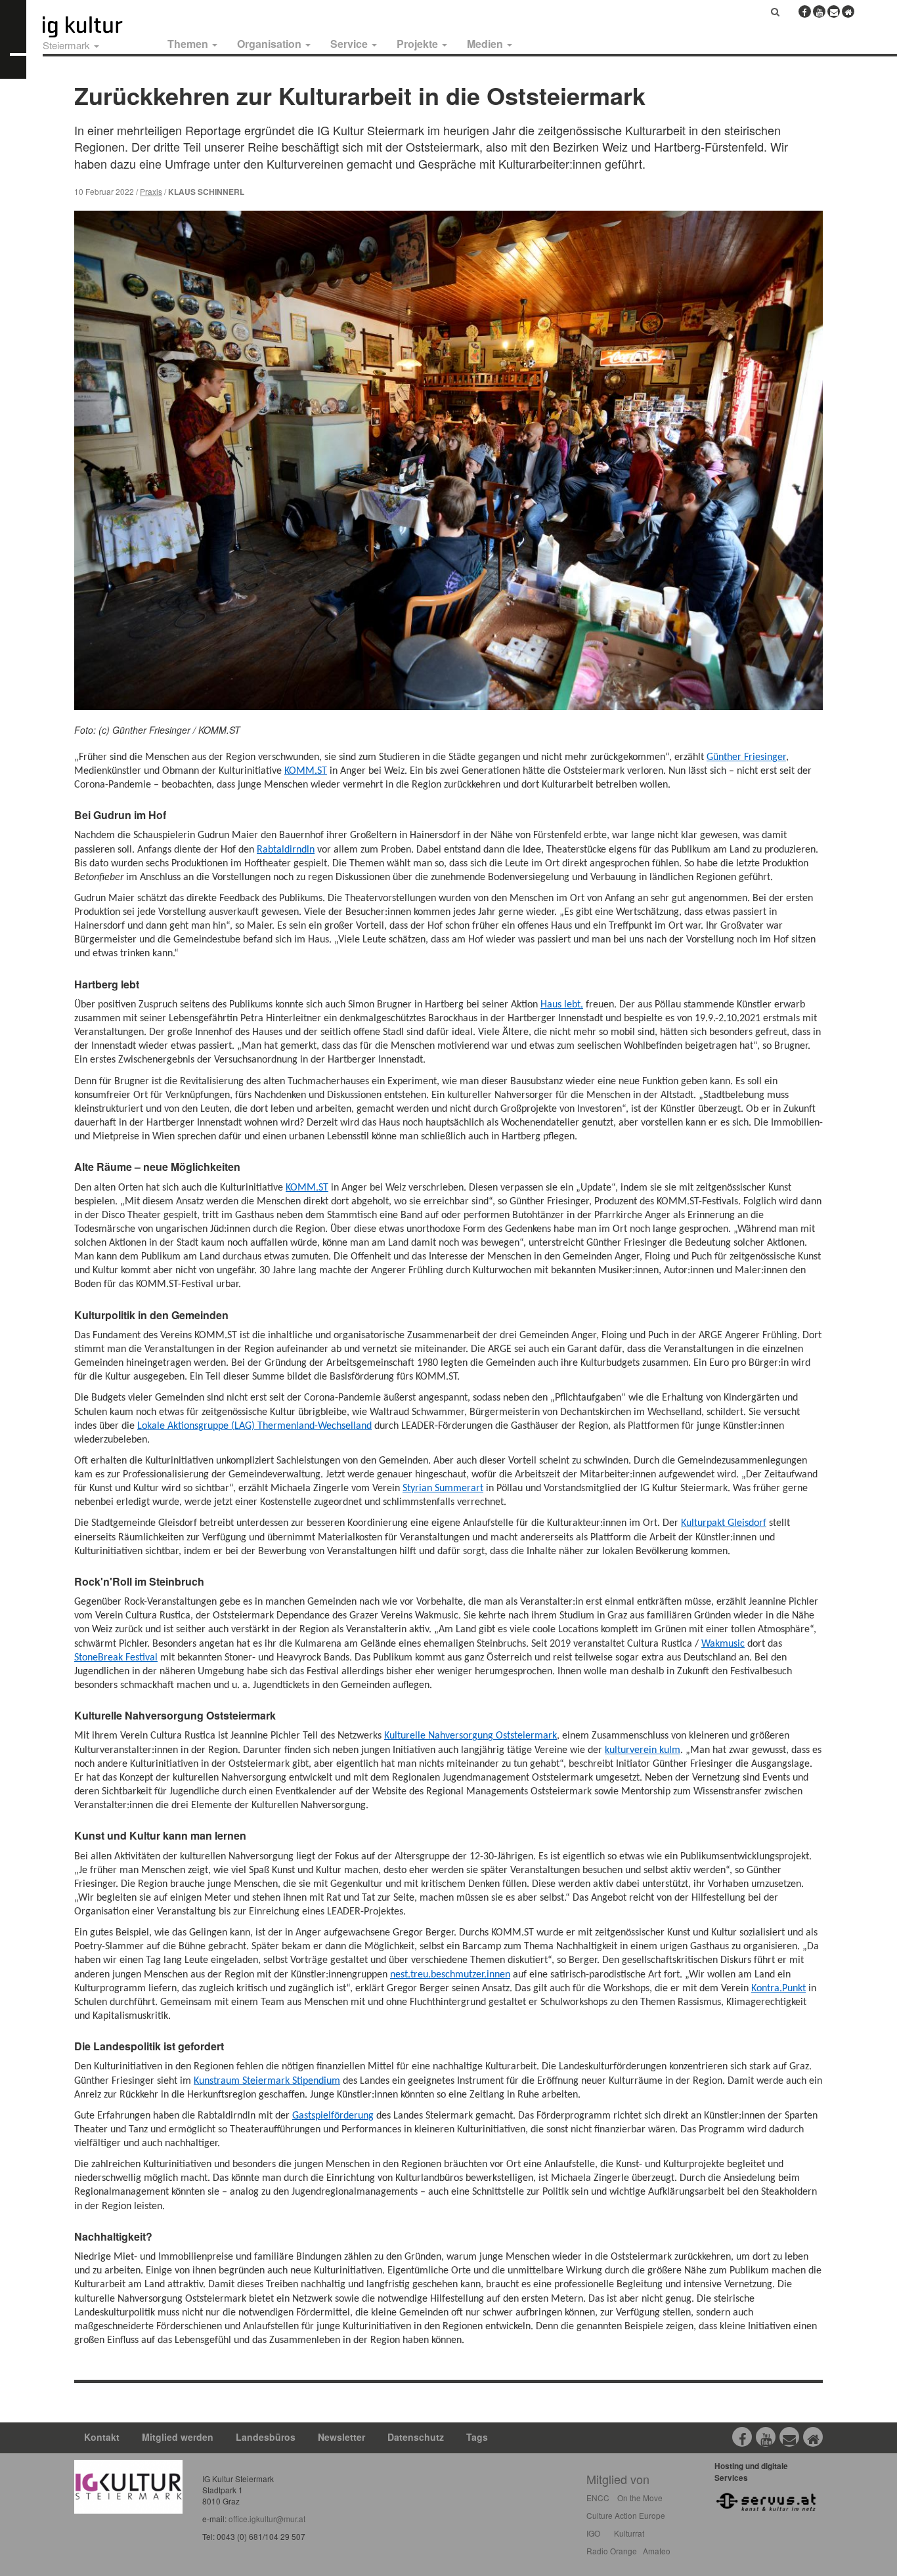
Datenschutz (416, 2437)
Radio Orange (612, 2551)
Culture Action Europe (626, 2515)
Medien (486, 44)
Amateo (657, 2551)
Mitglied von (618, 2479)
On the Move (640, 2498)
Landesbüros (266, 2437)
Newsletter (341, 2437)
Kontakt (102, 2437)
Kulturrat (629, 2533)
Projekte (419, 44)
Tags (477, 2437)
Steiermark (68, 45)
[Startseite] (97, 27)
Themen (189, 44)
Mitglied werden (178, 2437)
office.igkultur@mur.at (267, 2519)
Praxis (151, 191)
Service (350, 44)
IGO (593, 2533)
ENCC (598, 2498)
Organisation (271, 44)
